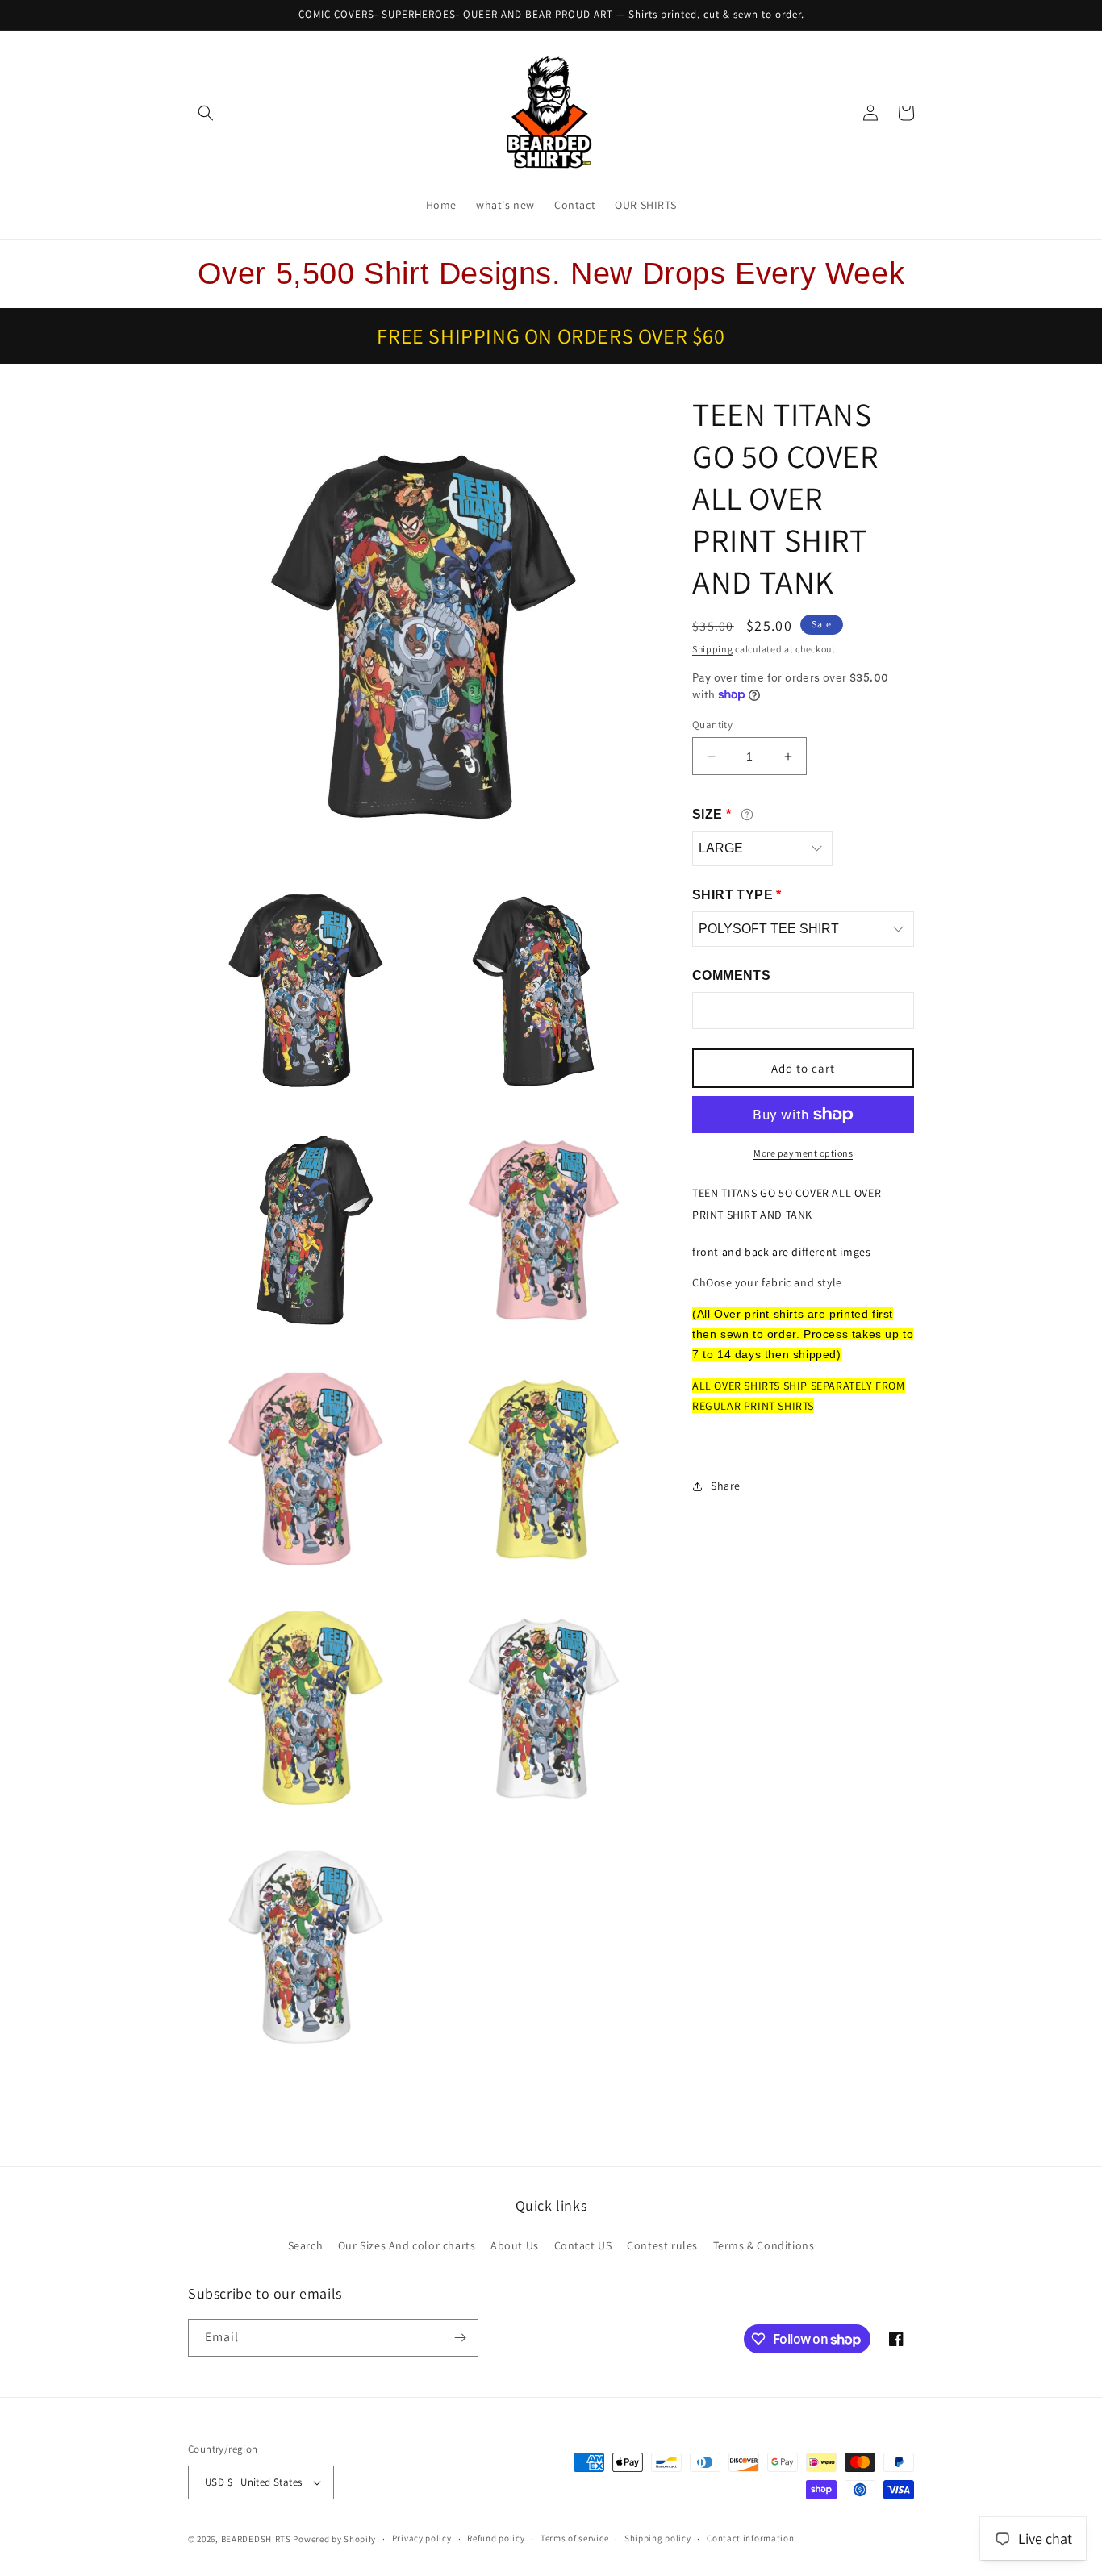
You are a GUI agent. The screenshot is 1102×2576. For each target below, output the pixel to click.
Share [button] (726, 1486)
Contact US (583, 2245)
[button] (206, 113)
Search (306, 2245)
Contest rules (662, 2245)
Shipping (713, 649)
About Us (515, 2245)
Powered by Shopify (334, 2539)
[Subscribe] (460, 2338)
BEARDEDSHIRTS (256, 2539)
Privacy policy (422, 2538)
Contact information (750, 2538)
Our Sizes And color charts (407, 2245)
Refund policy (496, 2538)
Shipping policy (658, 2538)
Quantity (712, 725)
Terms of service (574, 2538)
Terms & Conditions (764, 2245)
